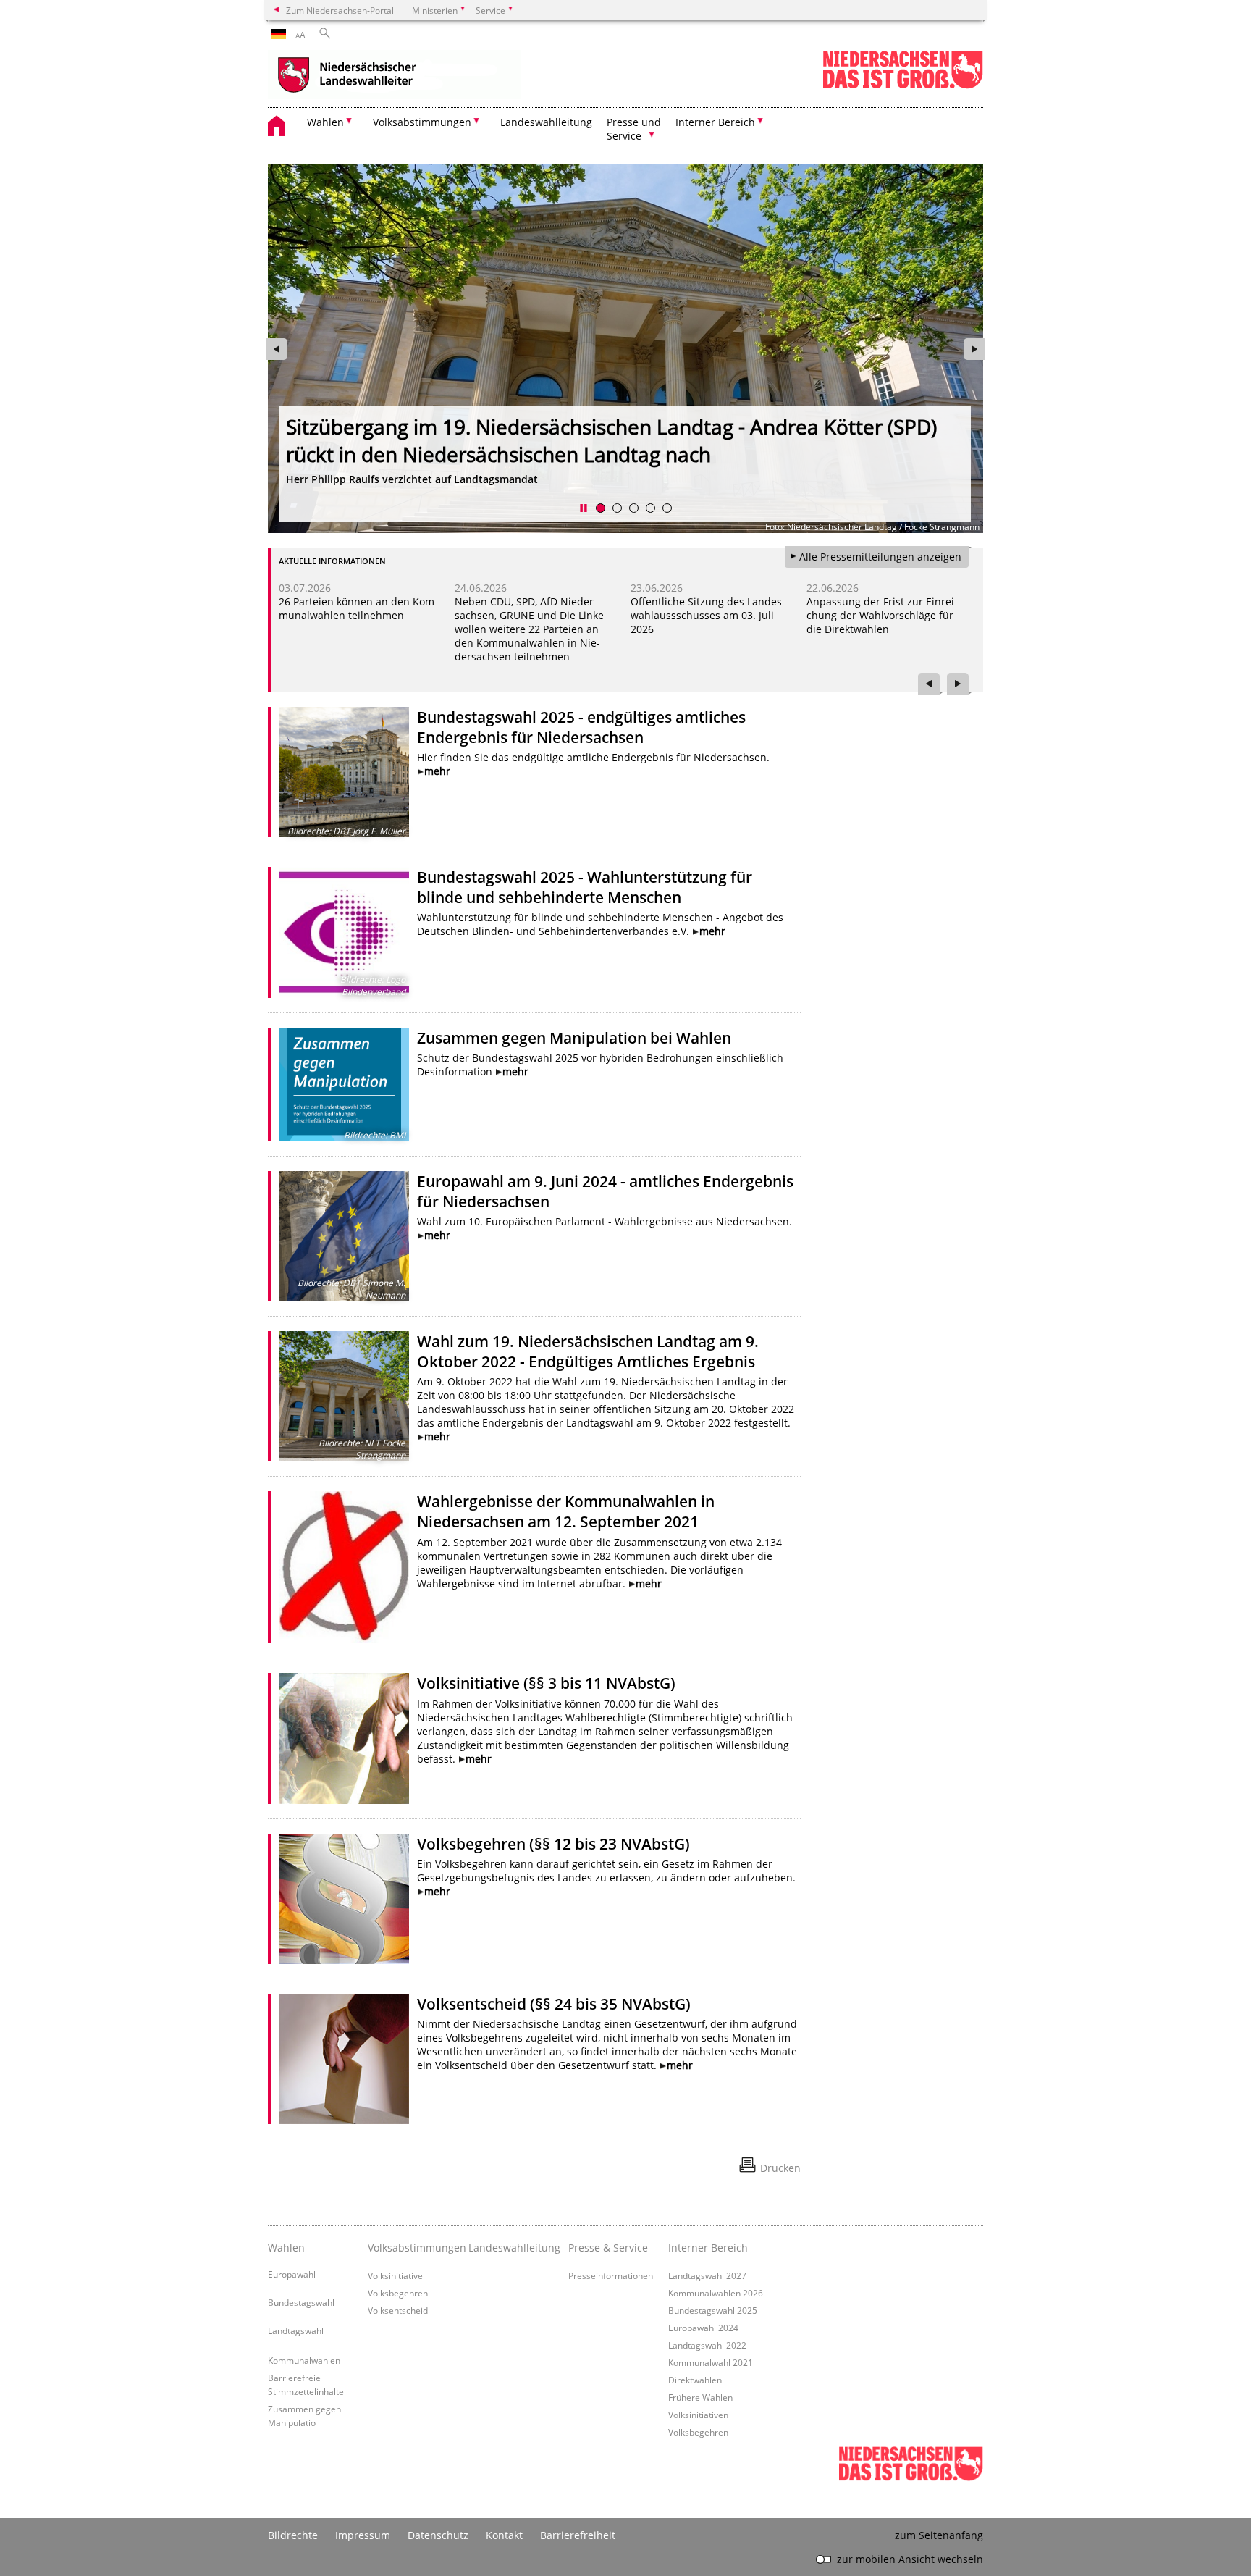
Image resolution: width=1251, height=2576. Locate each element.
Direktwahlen (695, 2380)
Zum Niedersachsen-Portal (340, 10)
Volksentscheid (398, 2310)
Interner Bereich (708, 2248)
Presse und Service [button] (634, 129)
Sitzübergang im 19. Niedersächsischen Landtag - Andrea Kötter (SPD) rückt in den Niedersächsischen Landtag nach (611, 440)
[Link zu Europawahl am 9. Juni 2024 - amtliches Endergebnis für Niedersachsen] (344, 1236)
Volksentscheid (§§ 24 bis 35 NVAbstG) (554, 2004)
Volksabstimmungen (414, 2248)
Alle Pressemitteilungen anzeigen (880, 557)
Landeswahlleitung (546, 122)
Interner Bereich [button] (715, 122)
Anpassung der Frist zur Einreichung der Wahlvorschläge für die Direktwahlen (881, 615)
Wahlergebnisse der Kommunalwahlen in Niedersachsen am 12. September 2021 (566, 1511)
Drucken (780, 2168)
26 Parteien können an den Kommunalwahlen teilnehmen (358, 608)
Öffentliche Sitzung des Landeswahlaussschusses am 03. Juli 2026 (707, 615)
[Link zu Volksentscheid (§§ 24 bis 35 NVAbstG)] (344, 2059)
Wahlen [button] (325, 122)
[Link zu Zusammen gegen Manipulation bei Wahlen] (344, 1084)
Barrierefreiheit (578, 2535)
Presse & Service (608, 2248)
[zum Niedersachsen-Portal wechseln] (903, 86)
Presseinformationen (611, 2275)
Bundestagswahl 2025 (713, 2310)
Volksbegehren (398, 2293)
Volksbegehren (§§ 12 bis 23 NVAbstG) (553, 1844)
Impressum (363, 2535)
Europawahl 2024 (703, 2328)
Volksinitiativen (698, 2415)
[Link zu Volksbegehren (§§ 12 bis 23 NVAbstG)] (344, 1899)
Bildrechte (293, 2535)
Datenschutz (438, 2535)
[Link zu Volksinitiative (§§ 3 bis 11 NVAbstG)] (344, 1738)
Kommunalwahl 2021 (711, 2362)
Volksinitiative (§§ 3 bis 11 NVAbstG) (546, 1683)
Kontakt (504, 2535)
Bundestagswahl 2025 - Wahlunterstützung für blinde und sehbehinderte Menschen (585, 887)
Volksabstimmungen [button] (422, 122)
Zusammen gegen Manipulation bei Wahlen (574, 1038)
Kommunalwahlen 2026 (716, 2293)
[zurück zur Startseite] (395, 76)
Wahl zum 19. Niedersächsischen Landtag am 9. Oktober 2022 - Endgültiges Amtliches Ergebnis (588, 1351)
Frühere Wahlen (700, 2397)
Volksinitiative (395, 2275)
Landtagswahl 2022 (707, 2345)
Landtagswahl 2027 (707, 2275)
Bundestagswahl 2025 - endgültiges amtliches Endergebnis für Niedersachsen (581, 727)
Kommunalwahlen (304, 2360)
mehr (437, 771)
